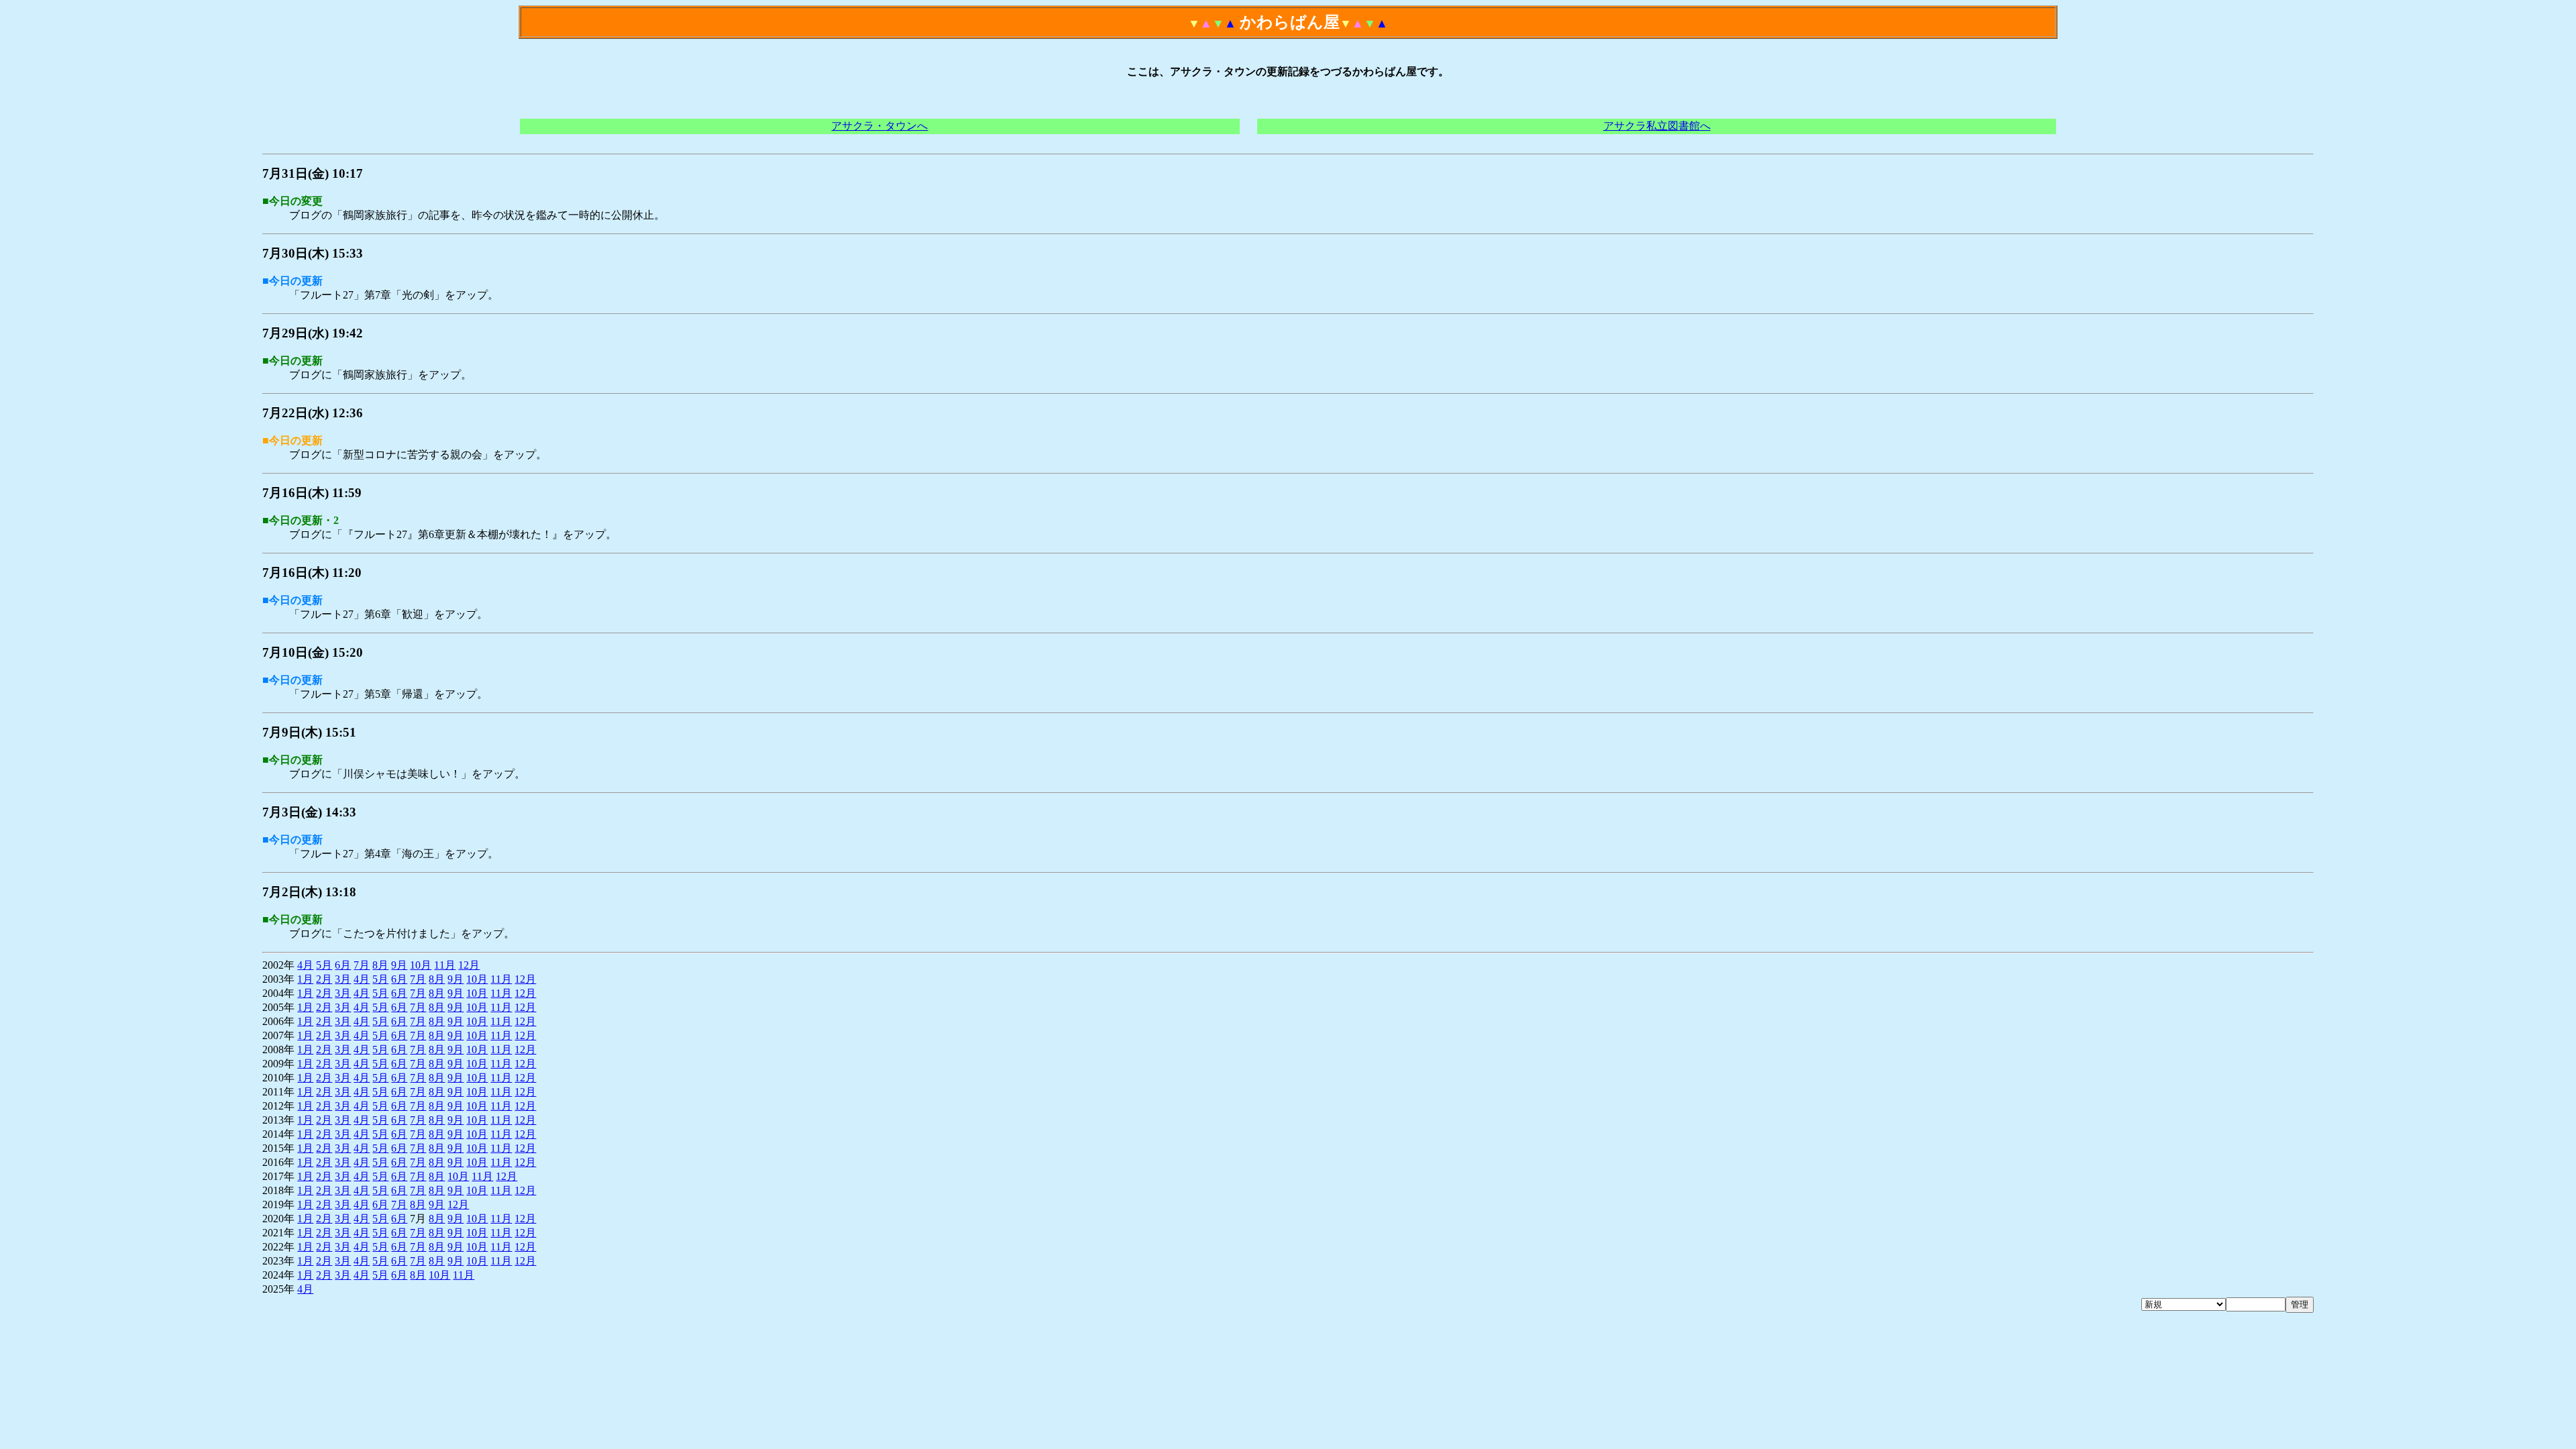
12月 (469, 965)
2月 (324, 979)
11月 (445, 965)
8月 (380, 965)
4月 (305, 965)
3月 (343, 979)
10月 (421, 965)
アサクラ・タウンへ (879, 126)
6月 (343, 965)
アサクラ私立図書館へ (1657, 126)
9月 (399, 965)
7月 (362, 965)
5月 (324, 965)
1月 (305, 979)
